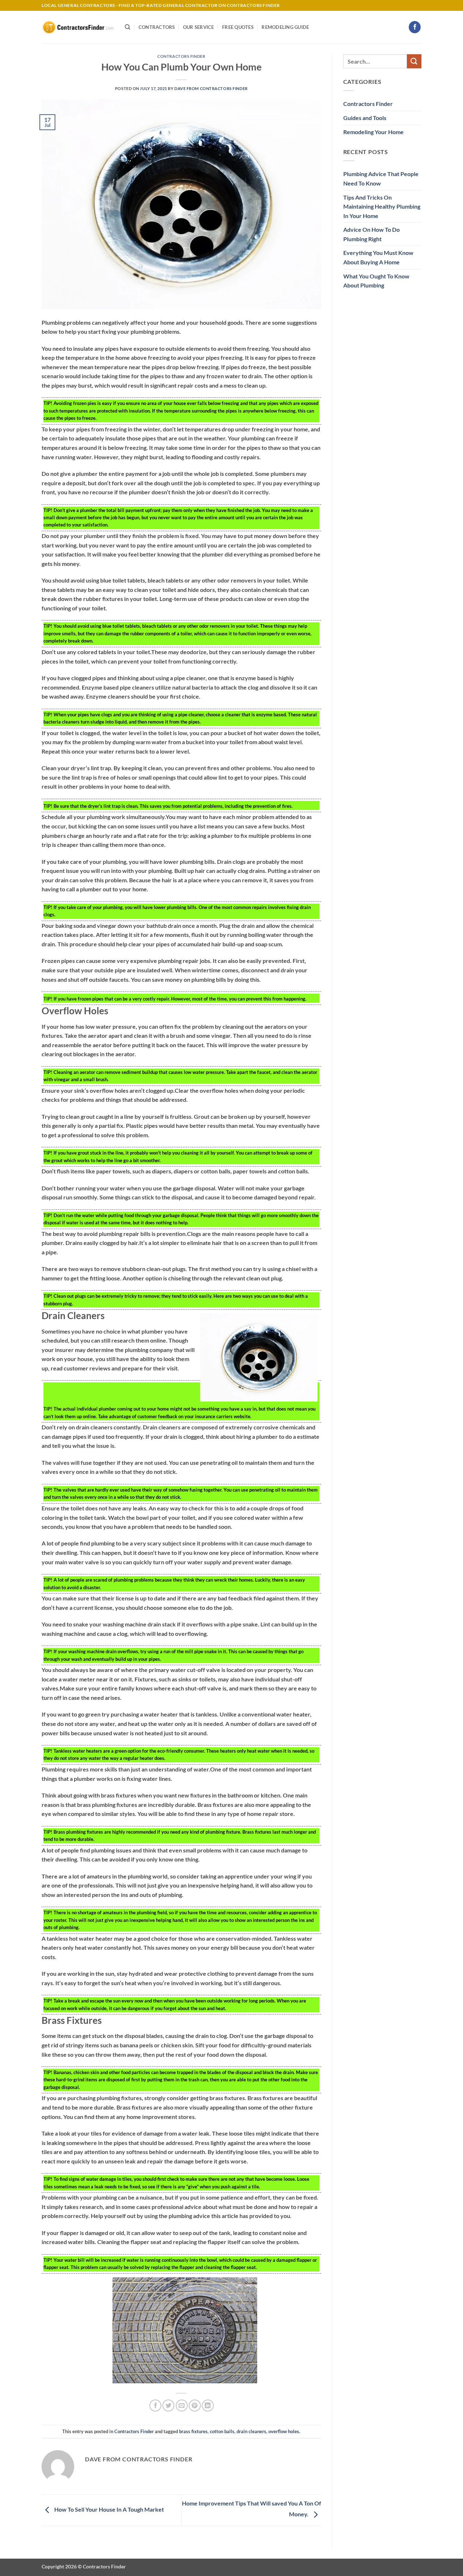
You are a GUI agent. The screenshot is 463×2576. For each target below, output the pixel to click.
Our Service (199, 27)
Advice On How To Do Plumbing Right (371, 234)
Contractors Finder (181, 56)
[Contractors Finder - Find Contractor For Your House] (78, 27)
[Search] (128, 27)
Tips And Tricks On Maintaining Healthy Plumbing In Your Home (382, 206)
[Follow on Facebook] (415, 27)
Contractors (157, 27)
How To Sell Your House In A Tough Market (109, 2509)
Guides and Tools (365, 118)
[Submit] (414, 61)
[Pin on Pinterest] (195, 2406)
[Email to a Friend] (182, 2406)
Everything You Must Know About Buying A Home (378, 257)
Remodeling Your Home (373, 132)
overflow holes (284, 2431)
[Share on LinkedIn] (208, 2406)
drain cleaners (251, 2431)
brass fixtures (193, 2431)
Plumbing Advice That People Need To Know (381, 178)
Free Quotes (238, 27)
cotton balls (222, 2431)
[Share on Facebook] (155, 2406)
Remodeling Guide (285, 27)
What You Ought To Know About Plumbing (376, 281)
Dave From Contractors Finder (211, 88)
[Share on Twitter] (168, 2406)
